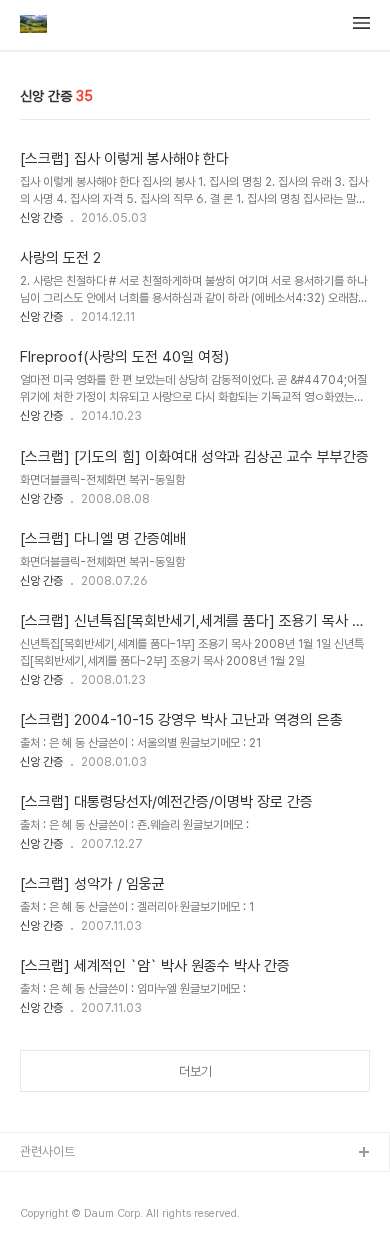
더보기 (195, 1071)
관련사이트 (47, 1151)
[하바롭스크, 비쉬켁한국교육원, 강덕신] (33, 26)
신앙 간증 (41, 218)
